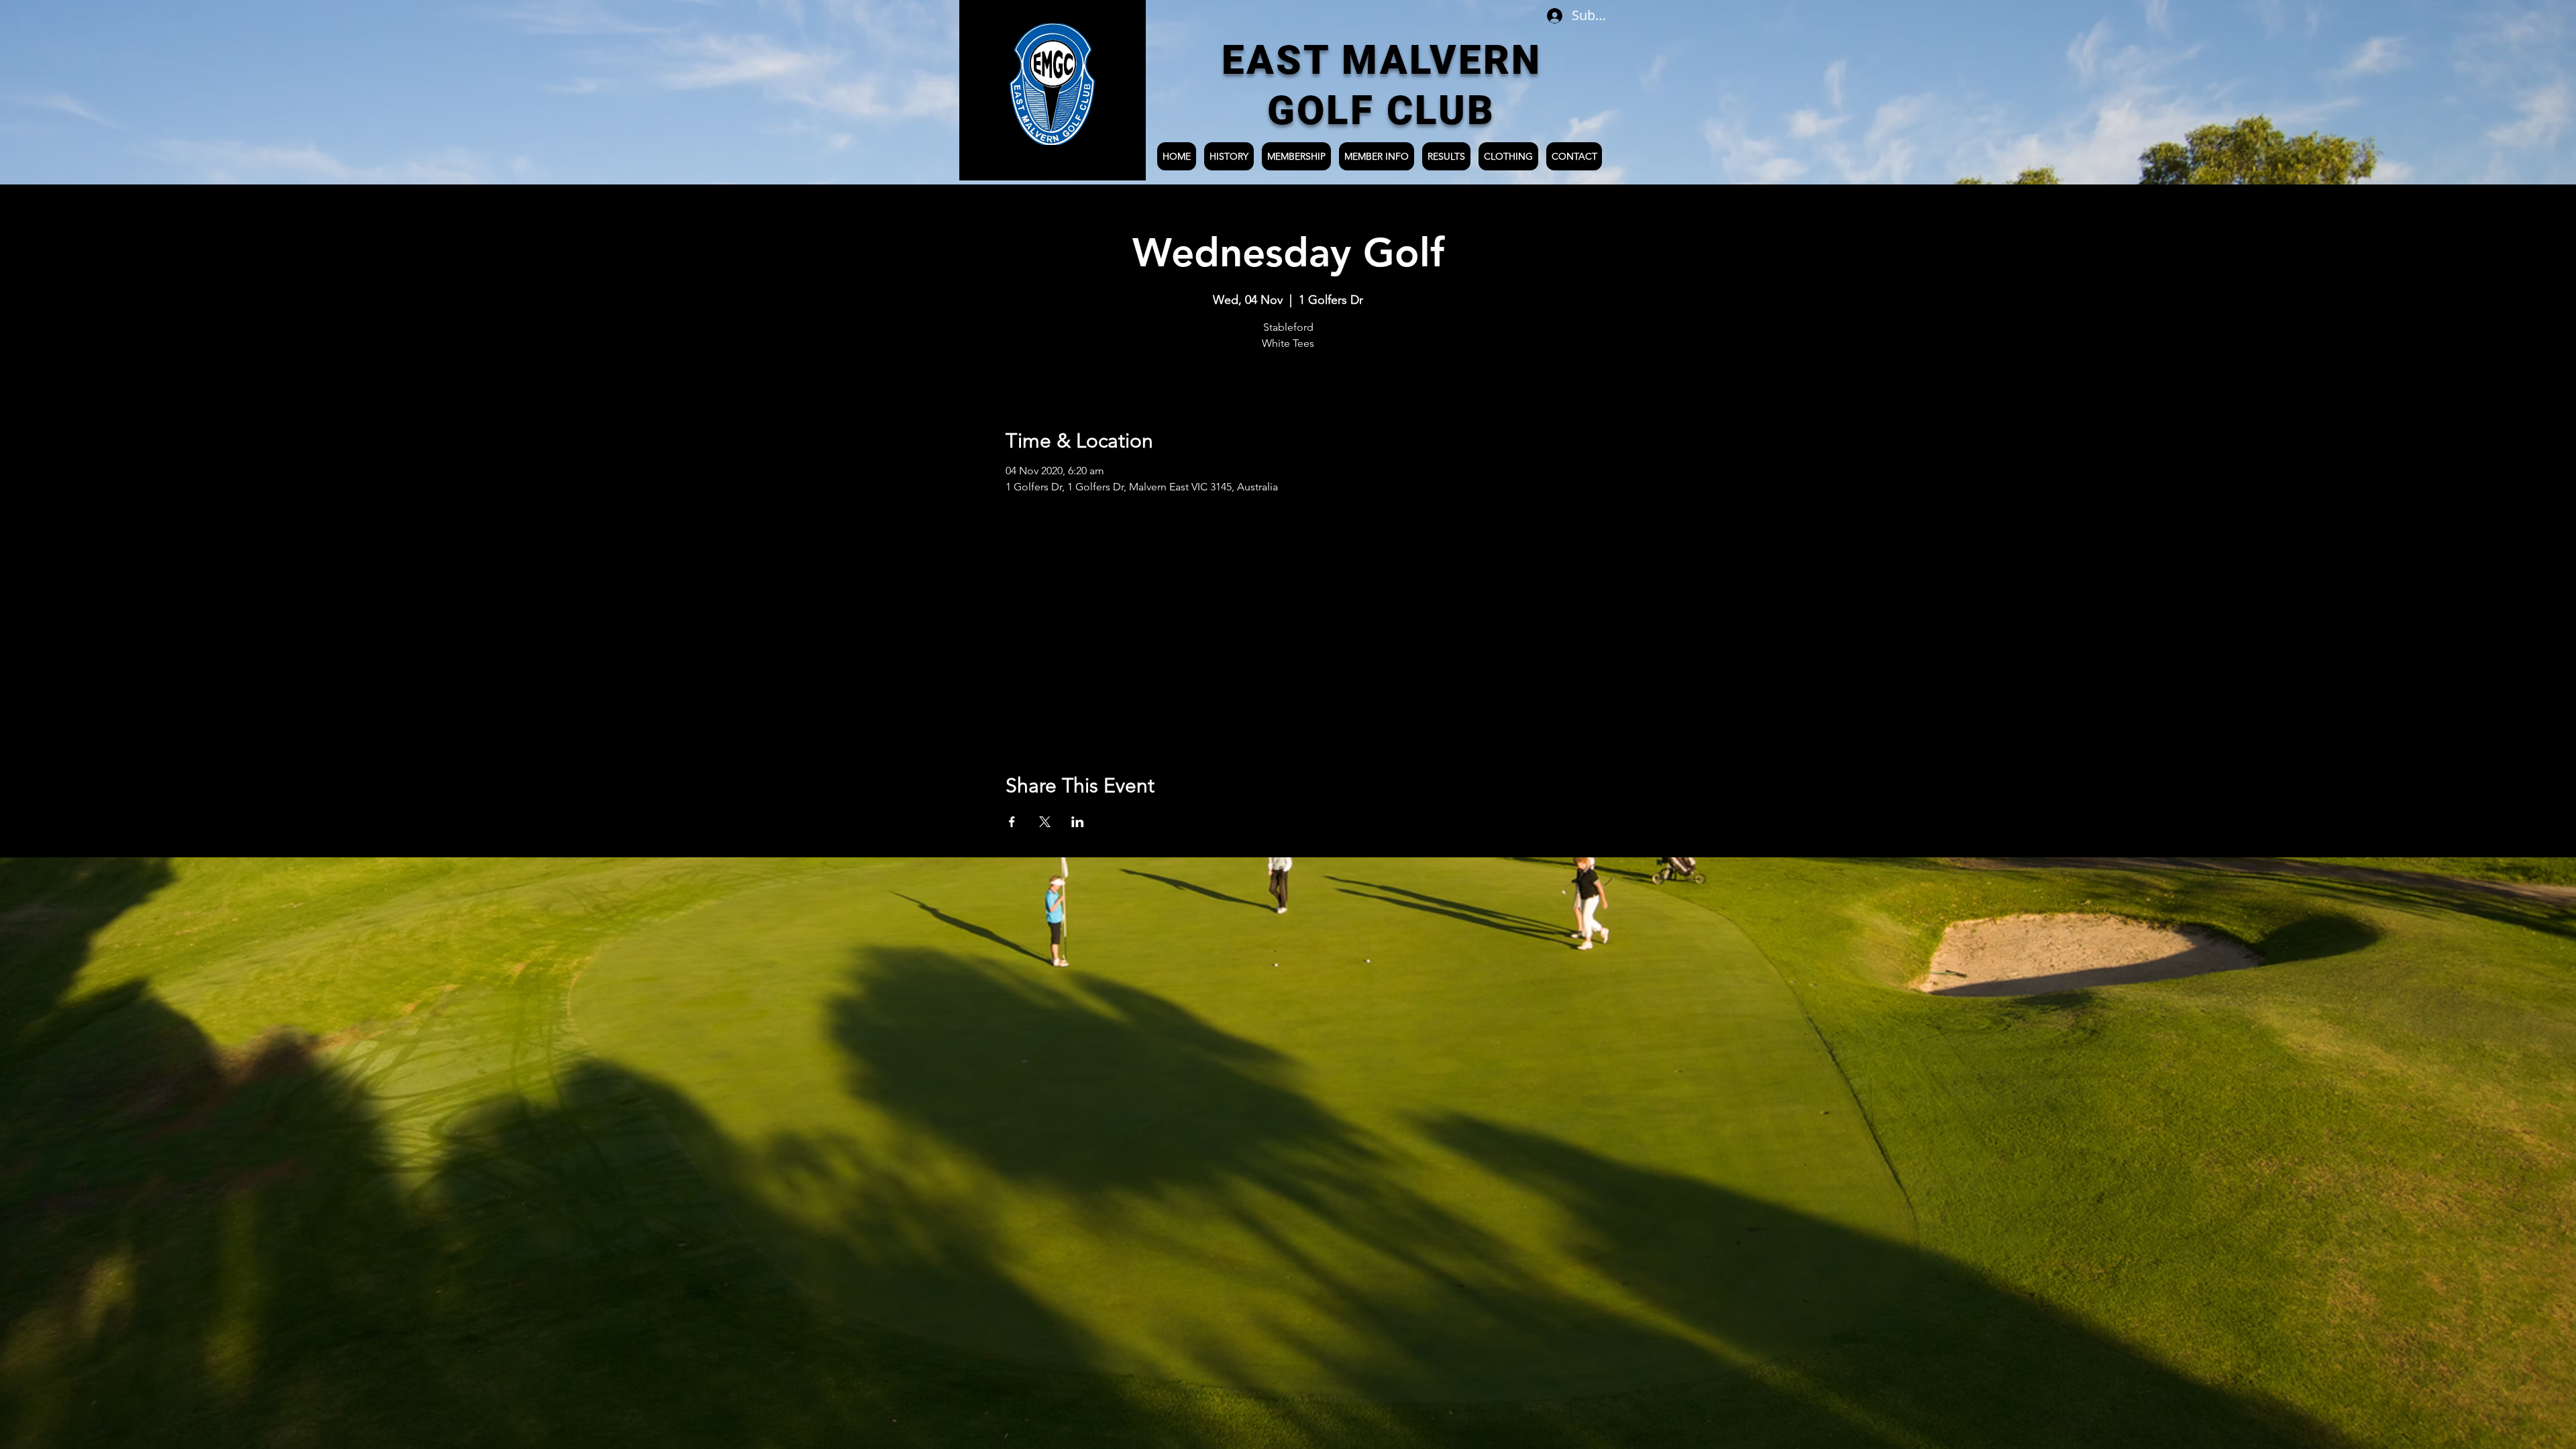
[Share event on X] (1045, 822)
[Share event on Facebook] (1012, 822)
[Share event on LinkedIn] (1078, 822)
